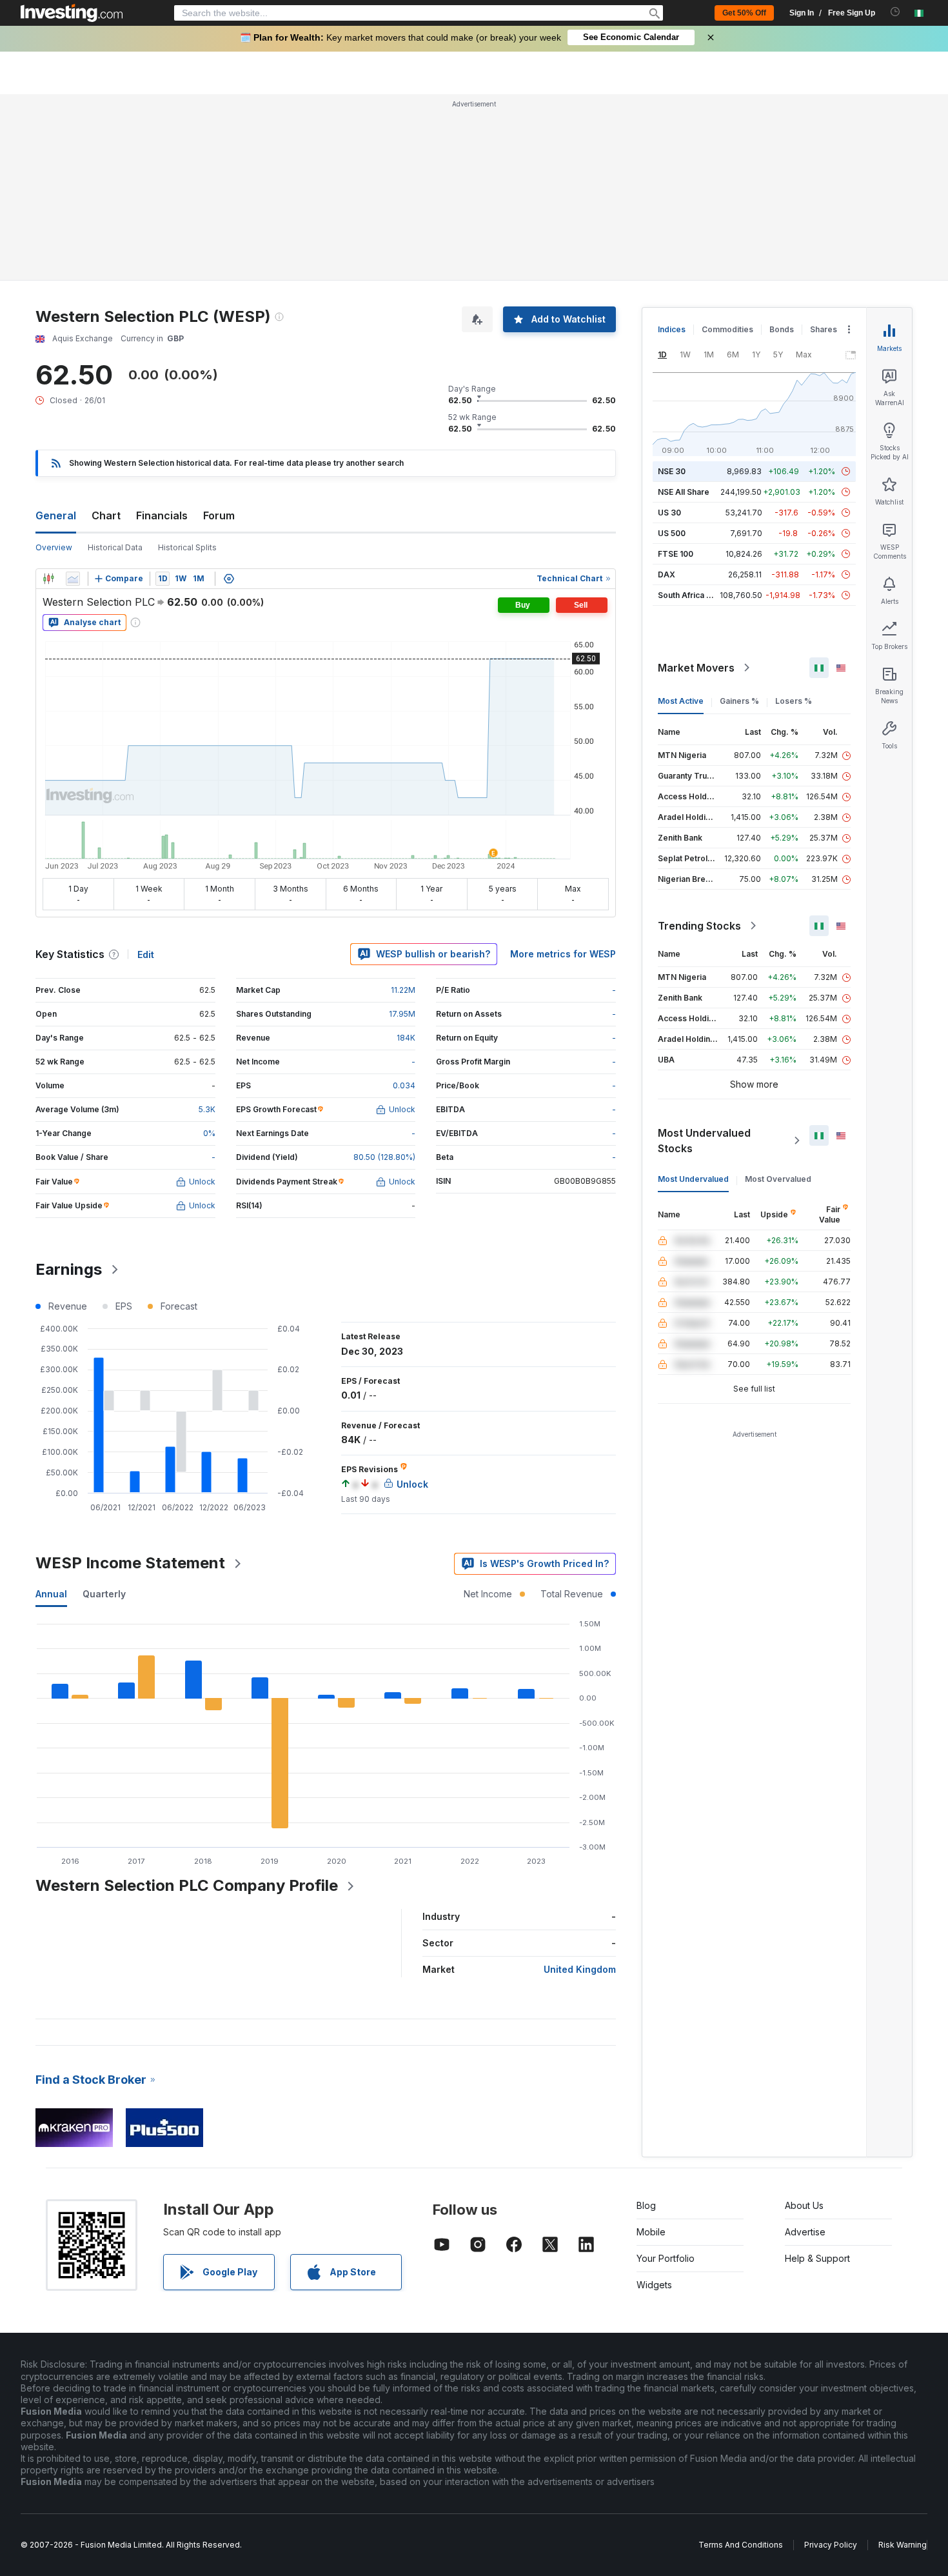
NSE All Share (684, 492)
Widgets (654, 2285)
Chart (106, 515)
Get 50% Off (744, 13)
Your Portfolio (666, 2258)
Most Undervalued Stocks (704, 1141)
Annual (51, 1594)
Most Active (681, 701)
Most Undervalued (693, 1179)
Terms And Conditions (741, 2545)
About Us (804, 2205)
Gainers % (739, 701)
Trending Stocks (699, 926)
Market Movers (696, 668)
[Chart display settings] (229, 579)
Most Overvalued (778, 1179)
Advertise (805, 2232)
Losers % (794, 701)
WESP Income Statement (130, 1563)
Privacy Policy (831, 2545)
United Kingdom (580, 1969)
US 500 (672, 533)
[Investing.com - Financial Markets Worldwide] (72, 13)
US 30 (669, 513)
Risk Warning (903, 2545)
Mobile (651, 2232)
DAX (667, 574)
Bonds (782, 329)
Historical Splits (187, 547)
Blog (646, 2205)
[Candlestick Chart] (48, 579)
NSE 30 (672, 471)
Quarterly (104, 1594)
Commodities (727, 329)
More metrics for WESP (563, 954)
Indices (672, 329)
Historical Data (115, 547)
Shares (824, 329)
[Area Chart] (73, 579)
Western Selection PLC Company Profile (187, 1885)
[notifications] (895, 12)
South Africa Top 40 (696, 595)
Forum (219, 515)
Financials (162, 515)
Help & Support (817, 2258)
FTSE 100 (676, 554)
